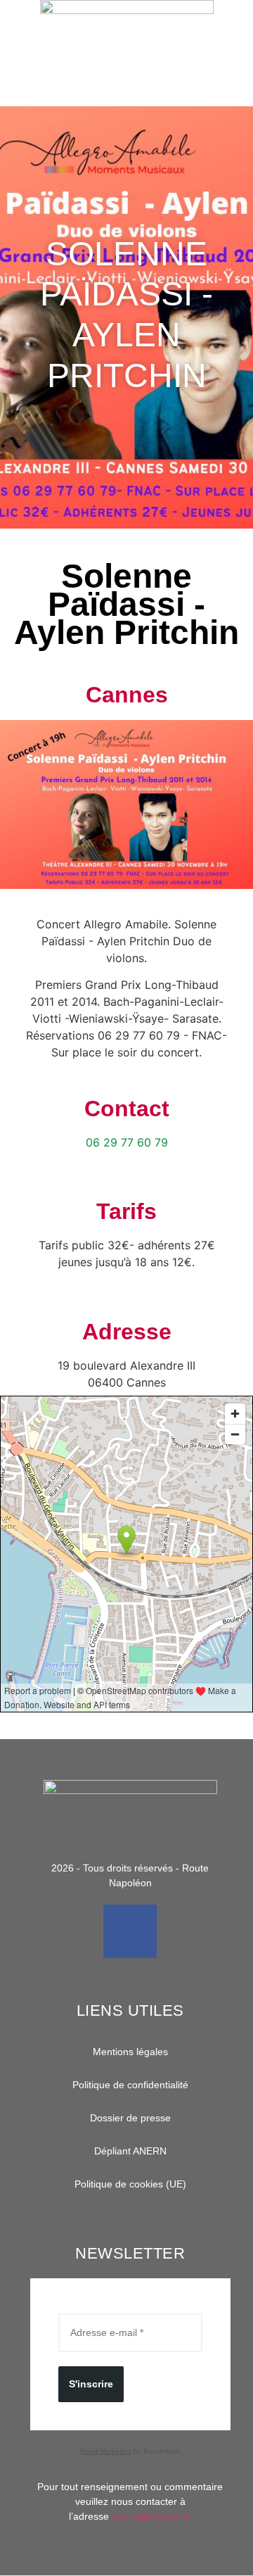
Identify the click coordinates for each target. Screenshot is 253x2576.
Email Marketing (106, 2451)
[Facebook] (130, 1931)
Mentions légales (130, 2052)
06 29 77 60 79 (127, 1142)
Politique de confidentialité (130, 2085)
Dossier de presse (130, 2118)
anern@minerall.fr (152, 2516)
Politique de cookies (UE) (130, 2184)
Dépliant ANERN (130, 2151)
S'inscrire (91, 2384)
